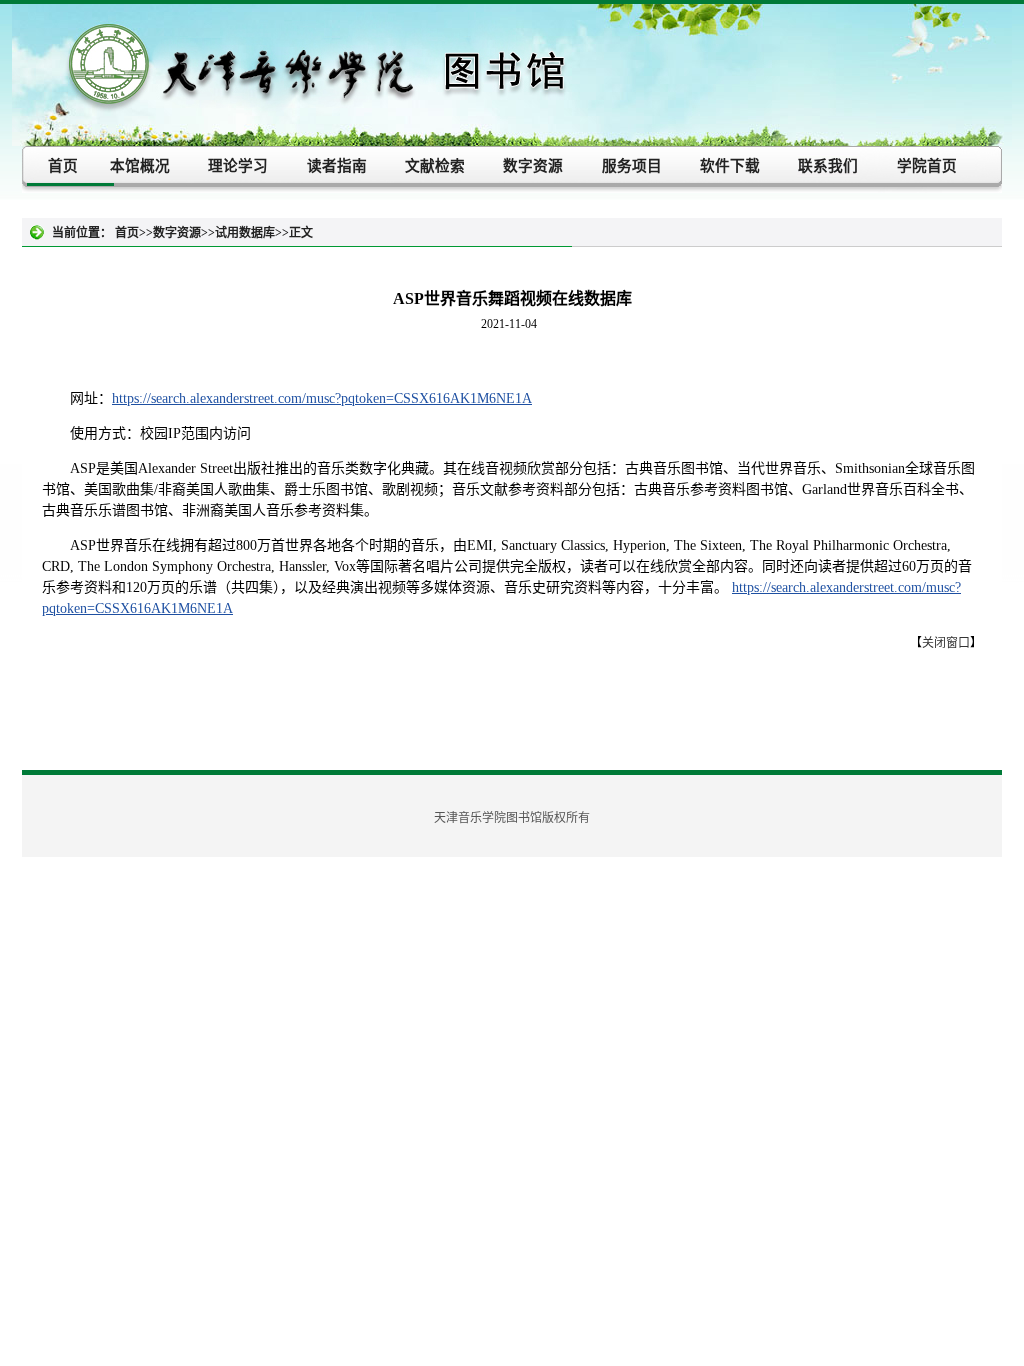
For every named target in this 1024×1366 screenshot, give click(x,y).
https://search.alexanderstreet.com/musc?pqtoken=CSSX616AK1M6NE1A (322, 398)
